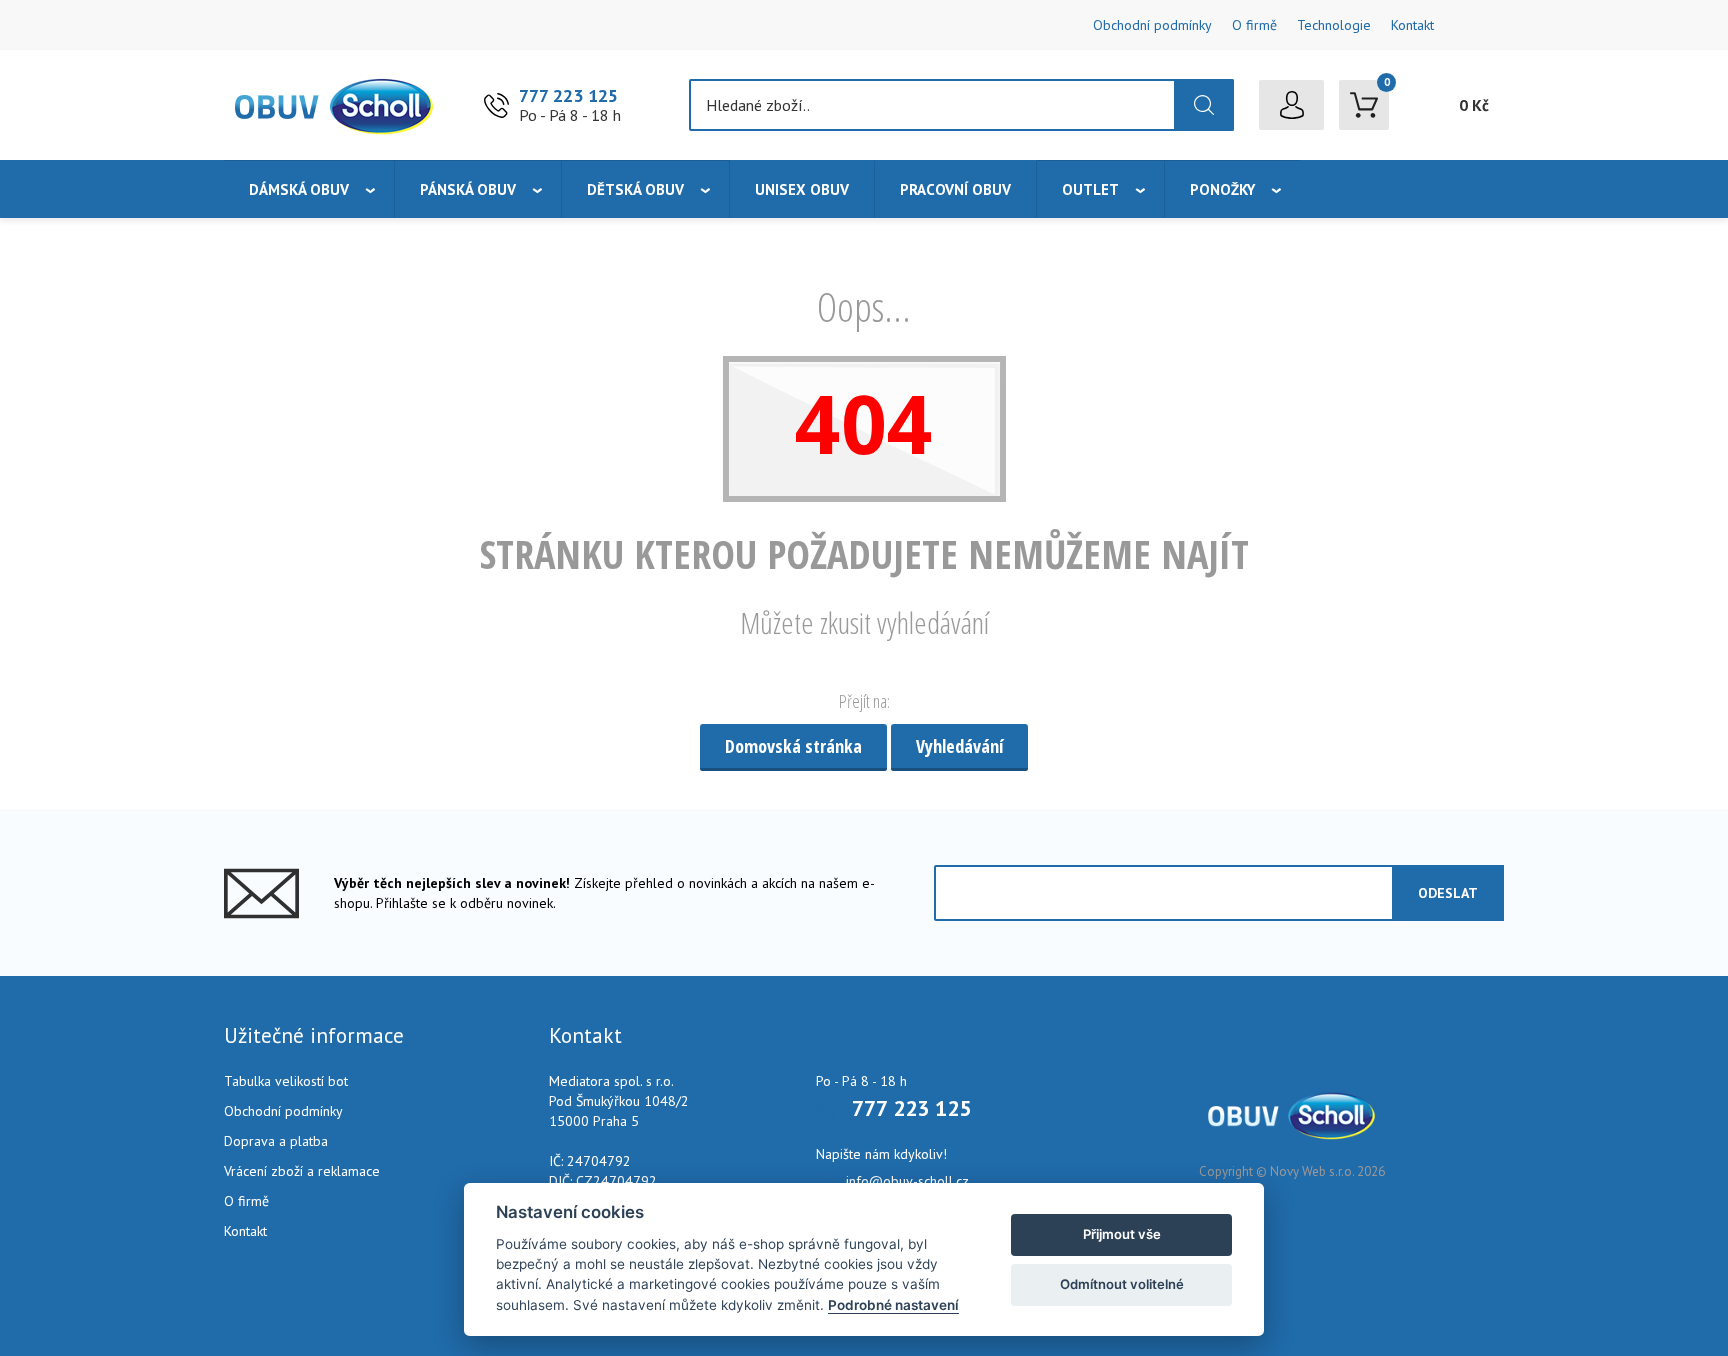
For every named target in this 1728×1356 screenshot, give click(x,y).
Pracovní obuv (955, 189)
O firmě (1254, 25)
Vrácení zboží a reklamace (302, 1171)
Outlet (1090, 189)
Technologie (1334, 25)
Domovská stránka (793, 746)
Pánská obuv (468, 189)
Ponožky (1222, 189)
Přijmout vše (1122, 1234)
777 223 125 (568, 95)
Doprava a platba (276, 1141)
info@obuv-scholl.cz (907, 1181)
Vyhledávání (959, 746)
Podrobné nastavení (893, 1305)
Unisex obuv (802, 189)
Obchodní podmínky (1152, 25)
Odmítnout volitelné (1122, 1284)
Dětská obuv (635, 189)
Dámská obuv (299, 189)
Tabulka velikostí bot (286, 1081)
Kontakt (1412, 25)
